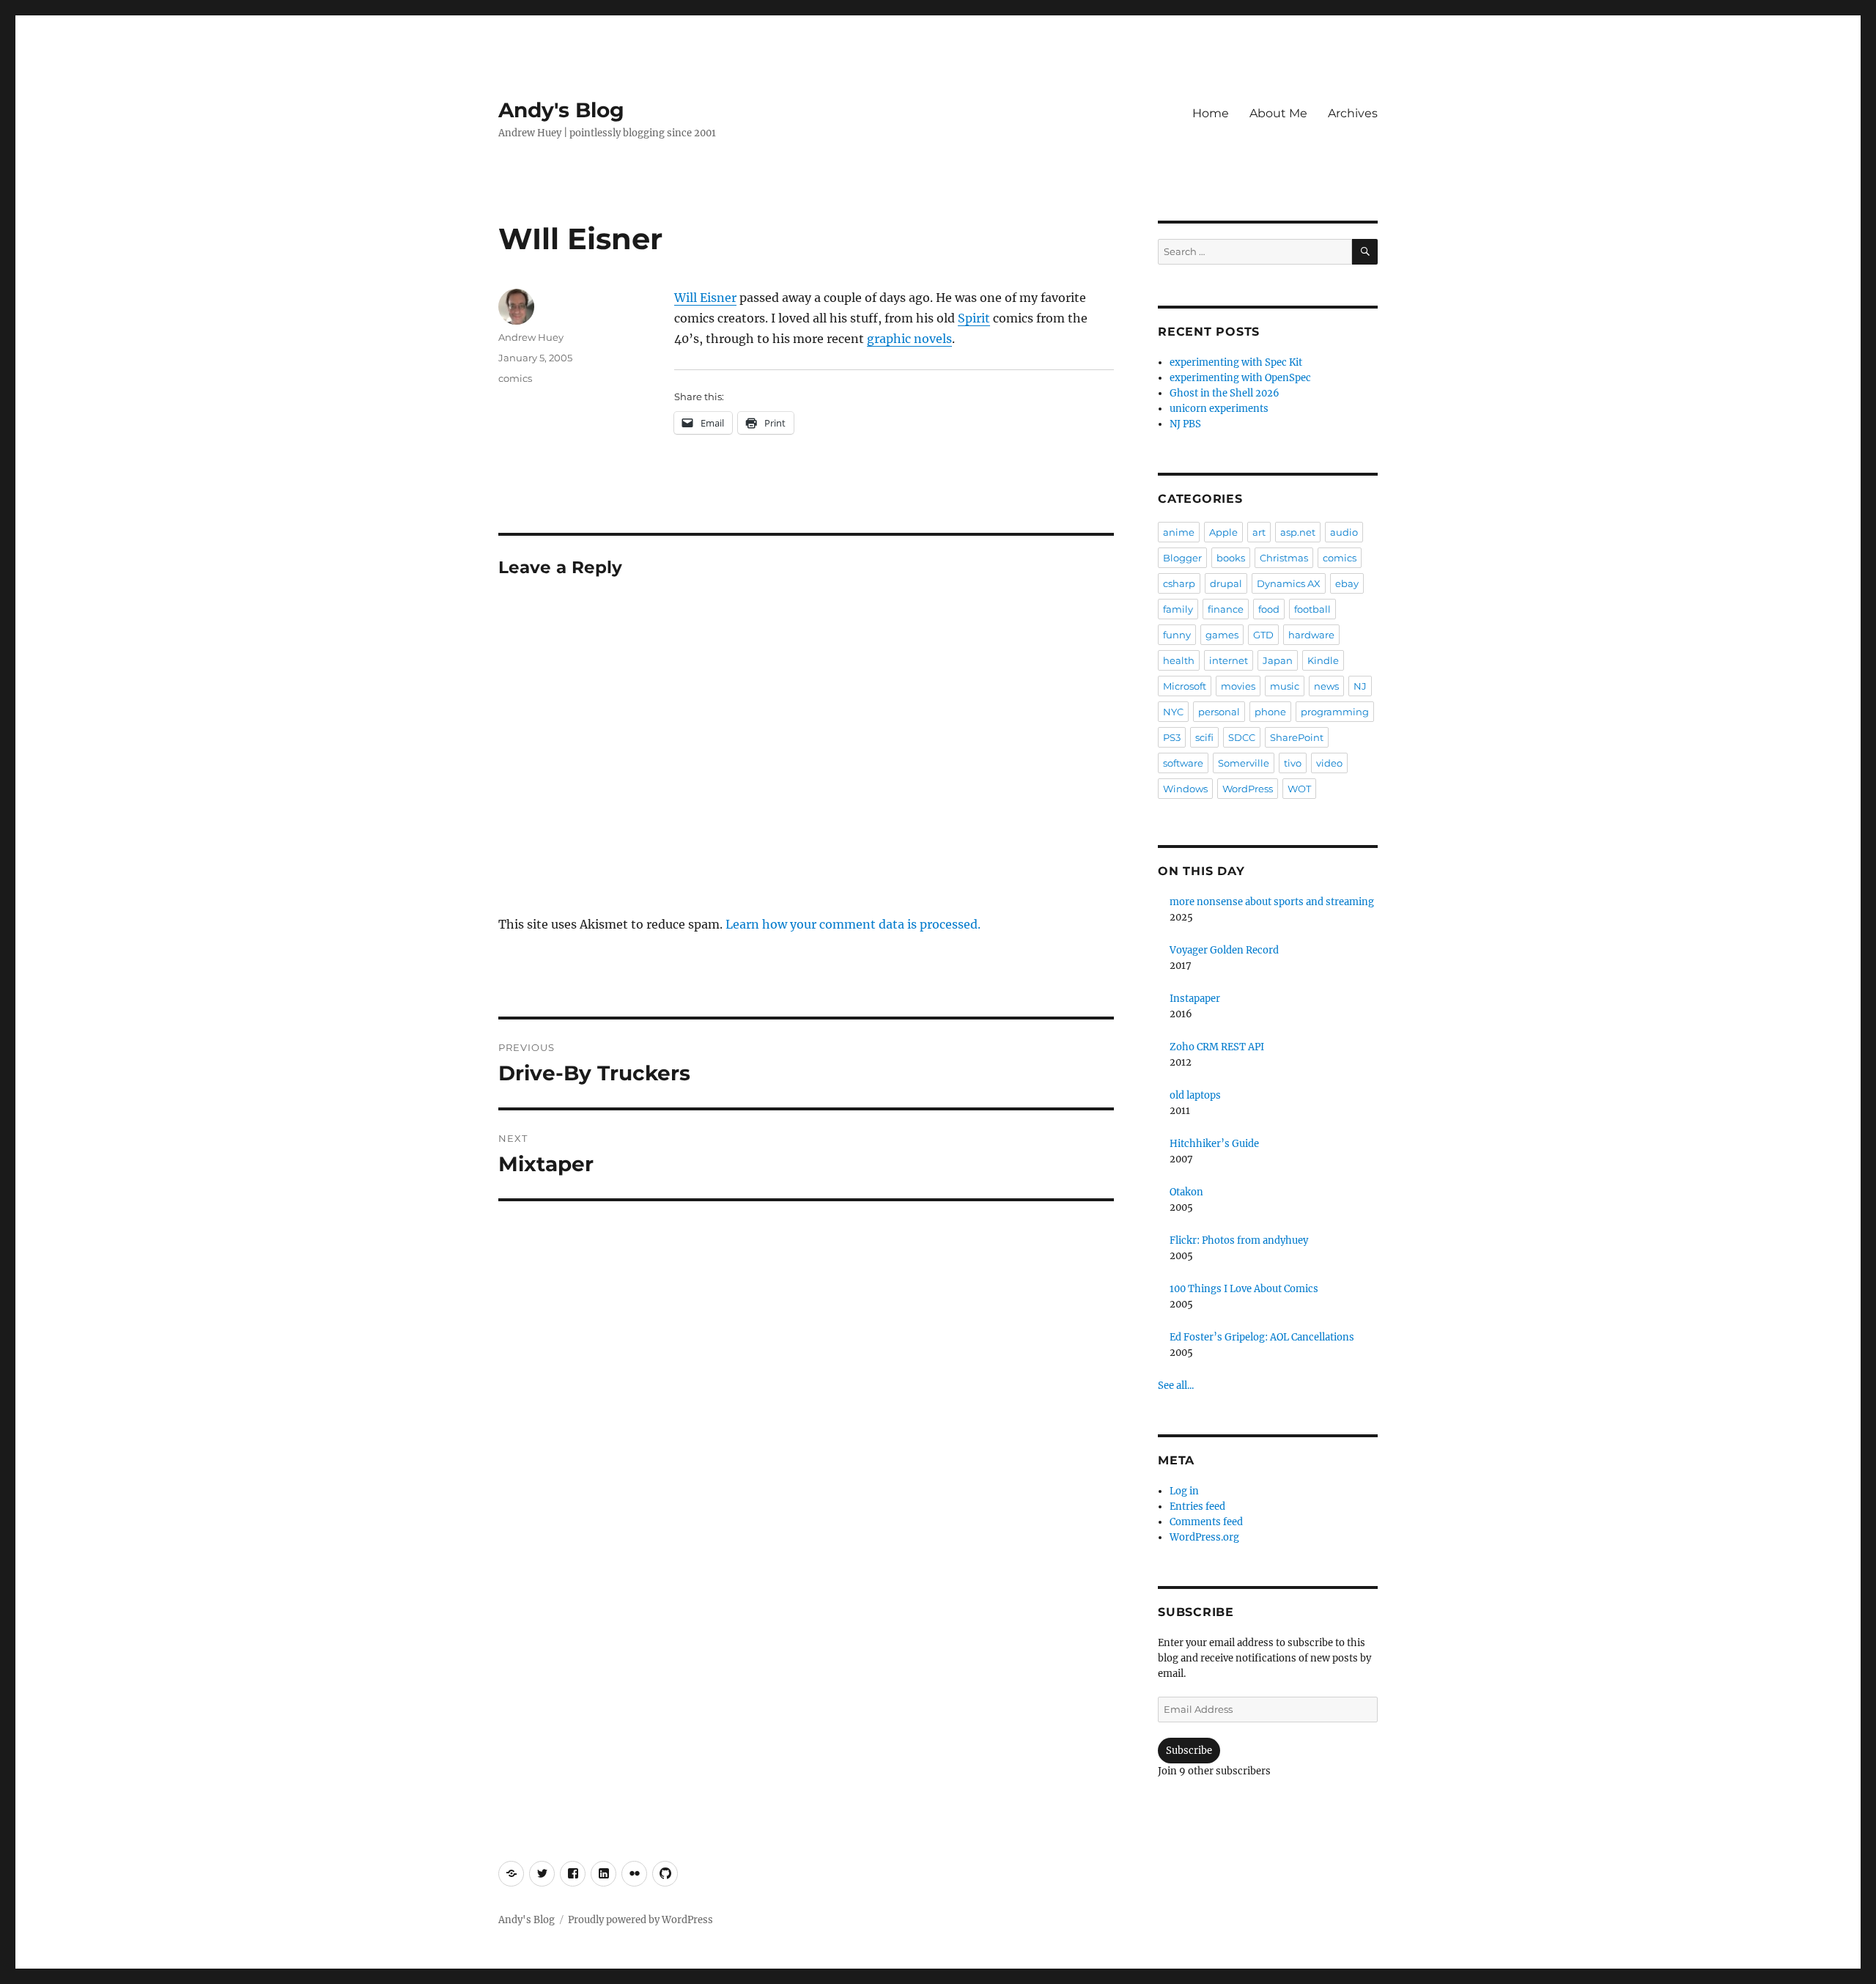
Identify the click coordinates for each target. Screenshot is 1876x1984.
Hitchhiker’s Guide (1214, 1144)
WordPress (1248, 789)
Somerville (1244, 763)
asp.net (1298, 532)
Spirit (974, 318)
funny (1177, 635)
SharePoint (1297, 737)
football (1312, 609)
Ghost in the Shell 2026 (1225, 393)
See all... (1176, 1386)
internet (1229, 660)
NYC (1173, 712)
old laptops (1195, 1095)
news (1326, 686)
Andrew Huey (531, 337)
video (1329, 763)
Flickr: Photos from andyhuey (1239, 1240)
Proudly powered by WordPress (640, 1920)
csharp (1179, 583)
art (1259, 532)
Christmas (1284, 558)
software (1183, 763)
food (1269, 609)
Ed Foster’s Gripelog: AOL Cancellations (1262, 1337)
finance (1226, 609)
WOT (1299, 789)
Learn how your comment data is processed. (853, 924)
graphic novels (909, 339)
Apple (1223, 532)
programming (1335, 712)
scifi (1204, 737)
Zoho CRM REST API (1217, 1047)
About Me (1278, 113)
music (1285, 686)
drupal (1226, 583)
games (1222, 635)
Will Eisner (705, 298)
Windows (1185, 789)
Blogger (1182, 558)
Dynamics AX (1289, 583)
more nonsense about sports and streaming (1272, 902)
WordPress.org (1204, 1537)
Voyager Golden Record (1224, 950)
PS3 (1172, 737)
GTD (1263, 635)
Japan (1278, 660)
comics (515, 378)
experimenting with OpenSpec (1240, 378)
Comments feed (1206, 1522)
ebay (1347, 583)
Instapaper (1195, 999)
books (1231, 558)
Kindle (1323, 660)
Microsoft (1185, 686)
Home (1211, 113)
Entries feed (1197, 1507)
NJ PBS (1185, 424)
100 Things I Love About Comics (1244, 1289)
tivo (1293, 763)
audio (1344, 532)
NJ (1360, 686)
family (1178, 609)
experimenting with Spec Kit (1236, 362)
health (1179, 660)
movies (1238, 686)
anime (1179, 532)
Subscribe (1189, 1751)
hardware (1311, 635)
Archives (1353, 113)
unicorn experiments (1219, 409)
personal (1219, 712)
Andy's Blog (561, 110)
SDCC (1242, 737)
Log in (1184, 1491)
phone (1270, 712)
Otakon (1186, 1192)
